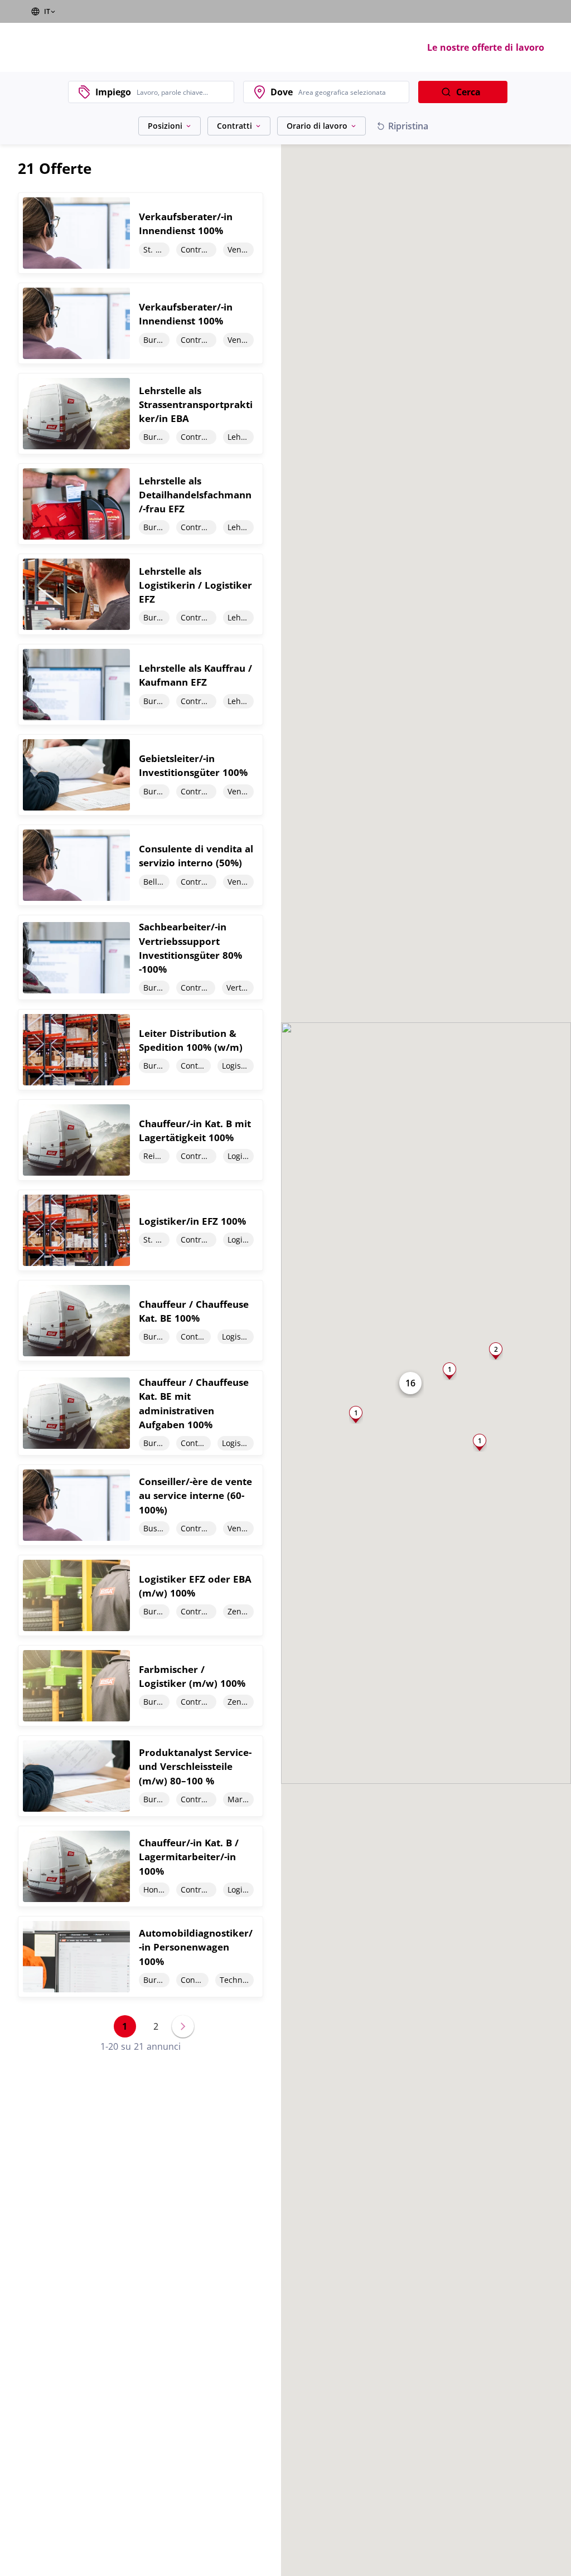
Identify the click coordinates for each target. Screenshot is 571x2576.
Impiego (113, 92)
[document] (141, 233)
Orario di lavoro (317, 126)
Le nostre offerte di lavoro (486, 47)
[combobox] (182, 92)
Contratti (234, 126)
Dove (282, 92)
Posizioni (165, 126)
